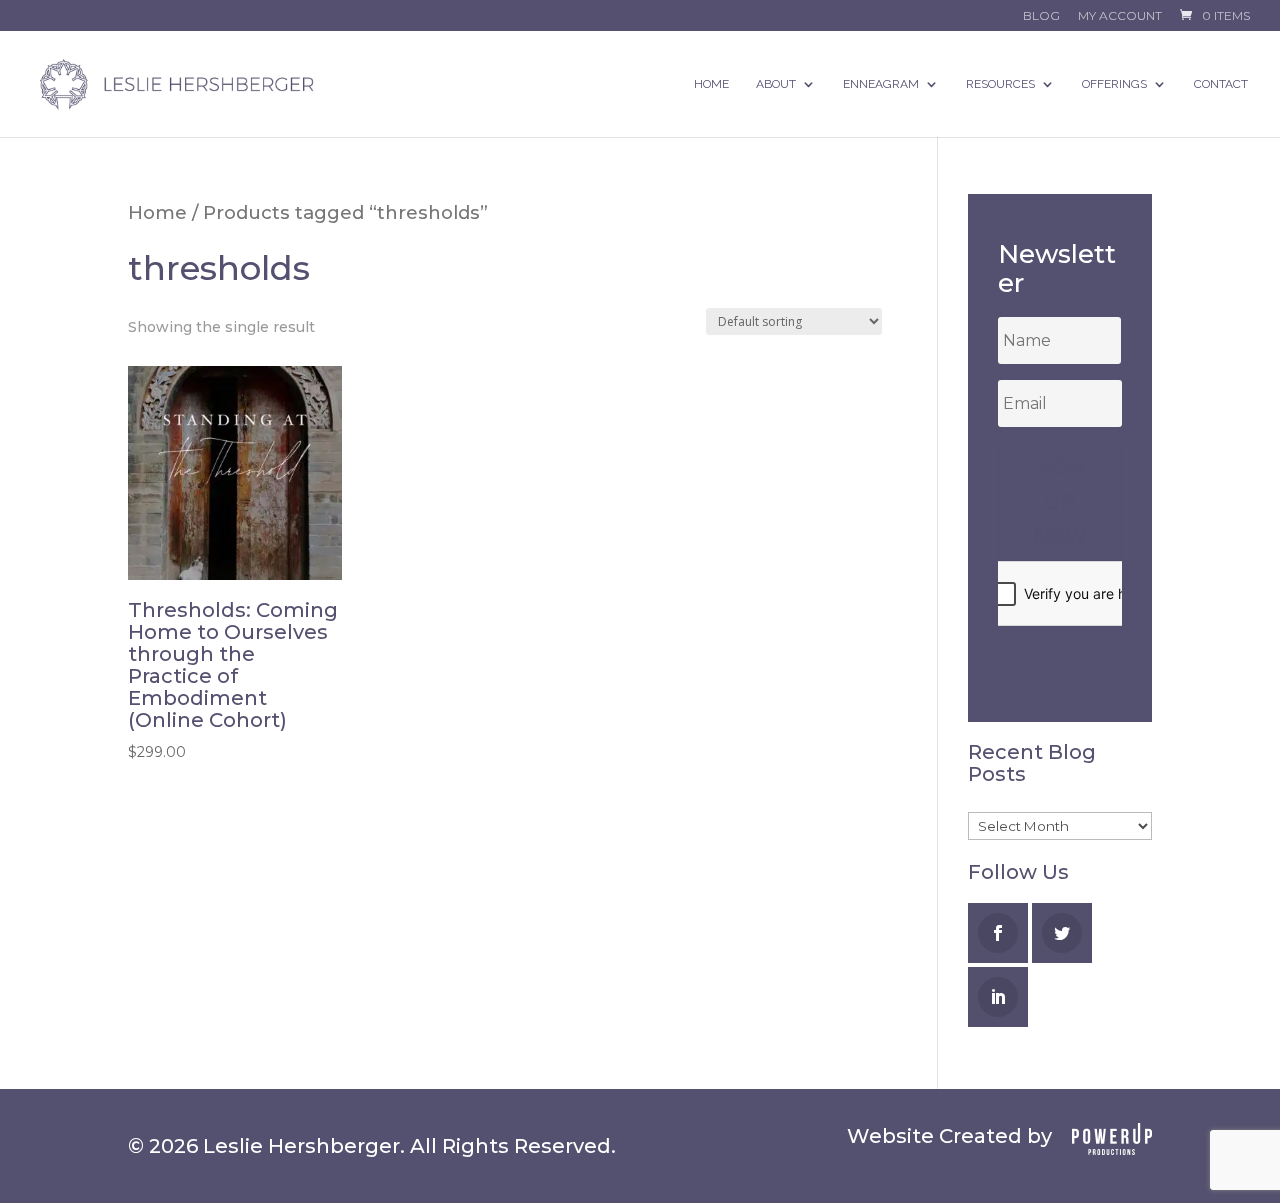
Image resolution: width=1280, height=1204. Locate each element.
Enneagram (881, 84)
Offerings (1114, 84)
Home (711, 84)
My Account (1120, 16)
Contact (1221, 84)
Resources (1000, 84)
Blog (1041, 16)
